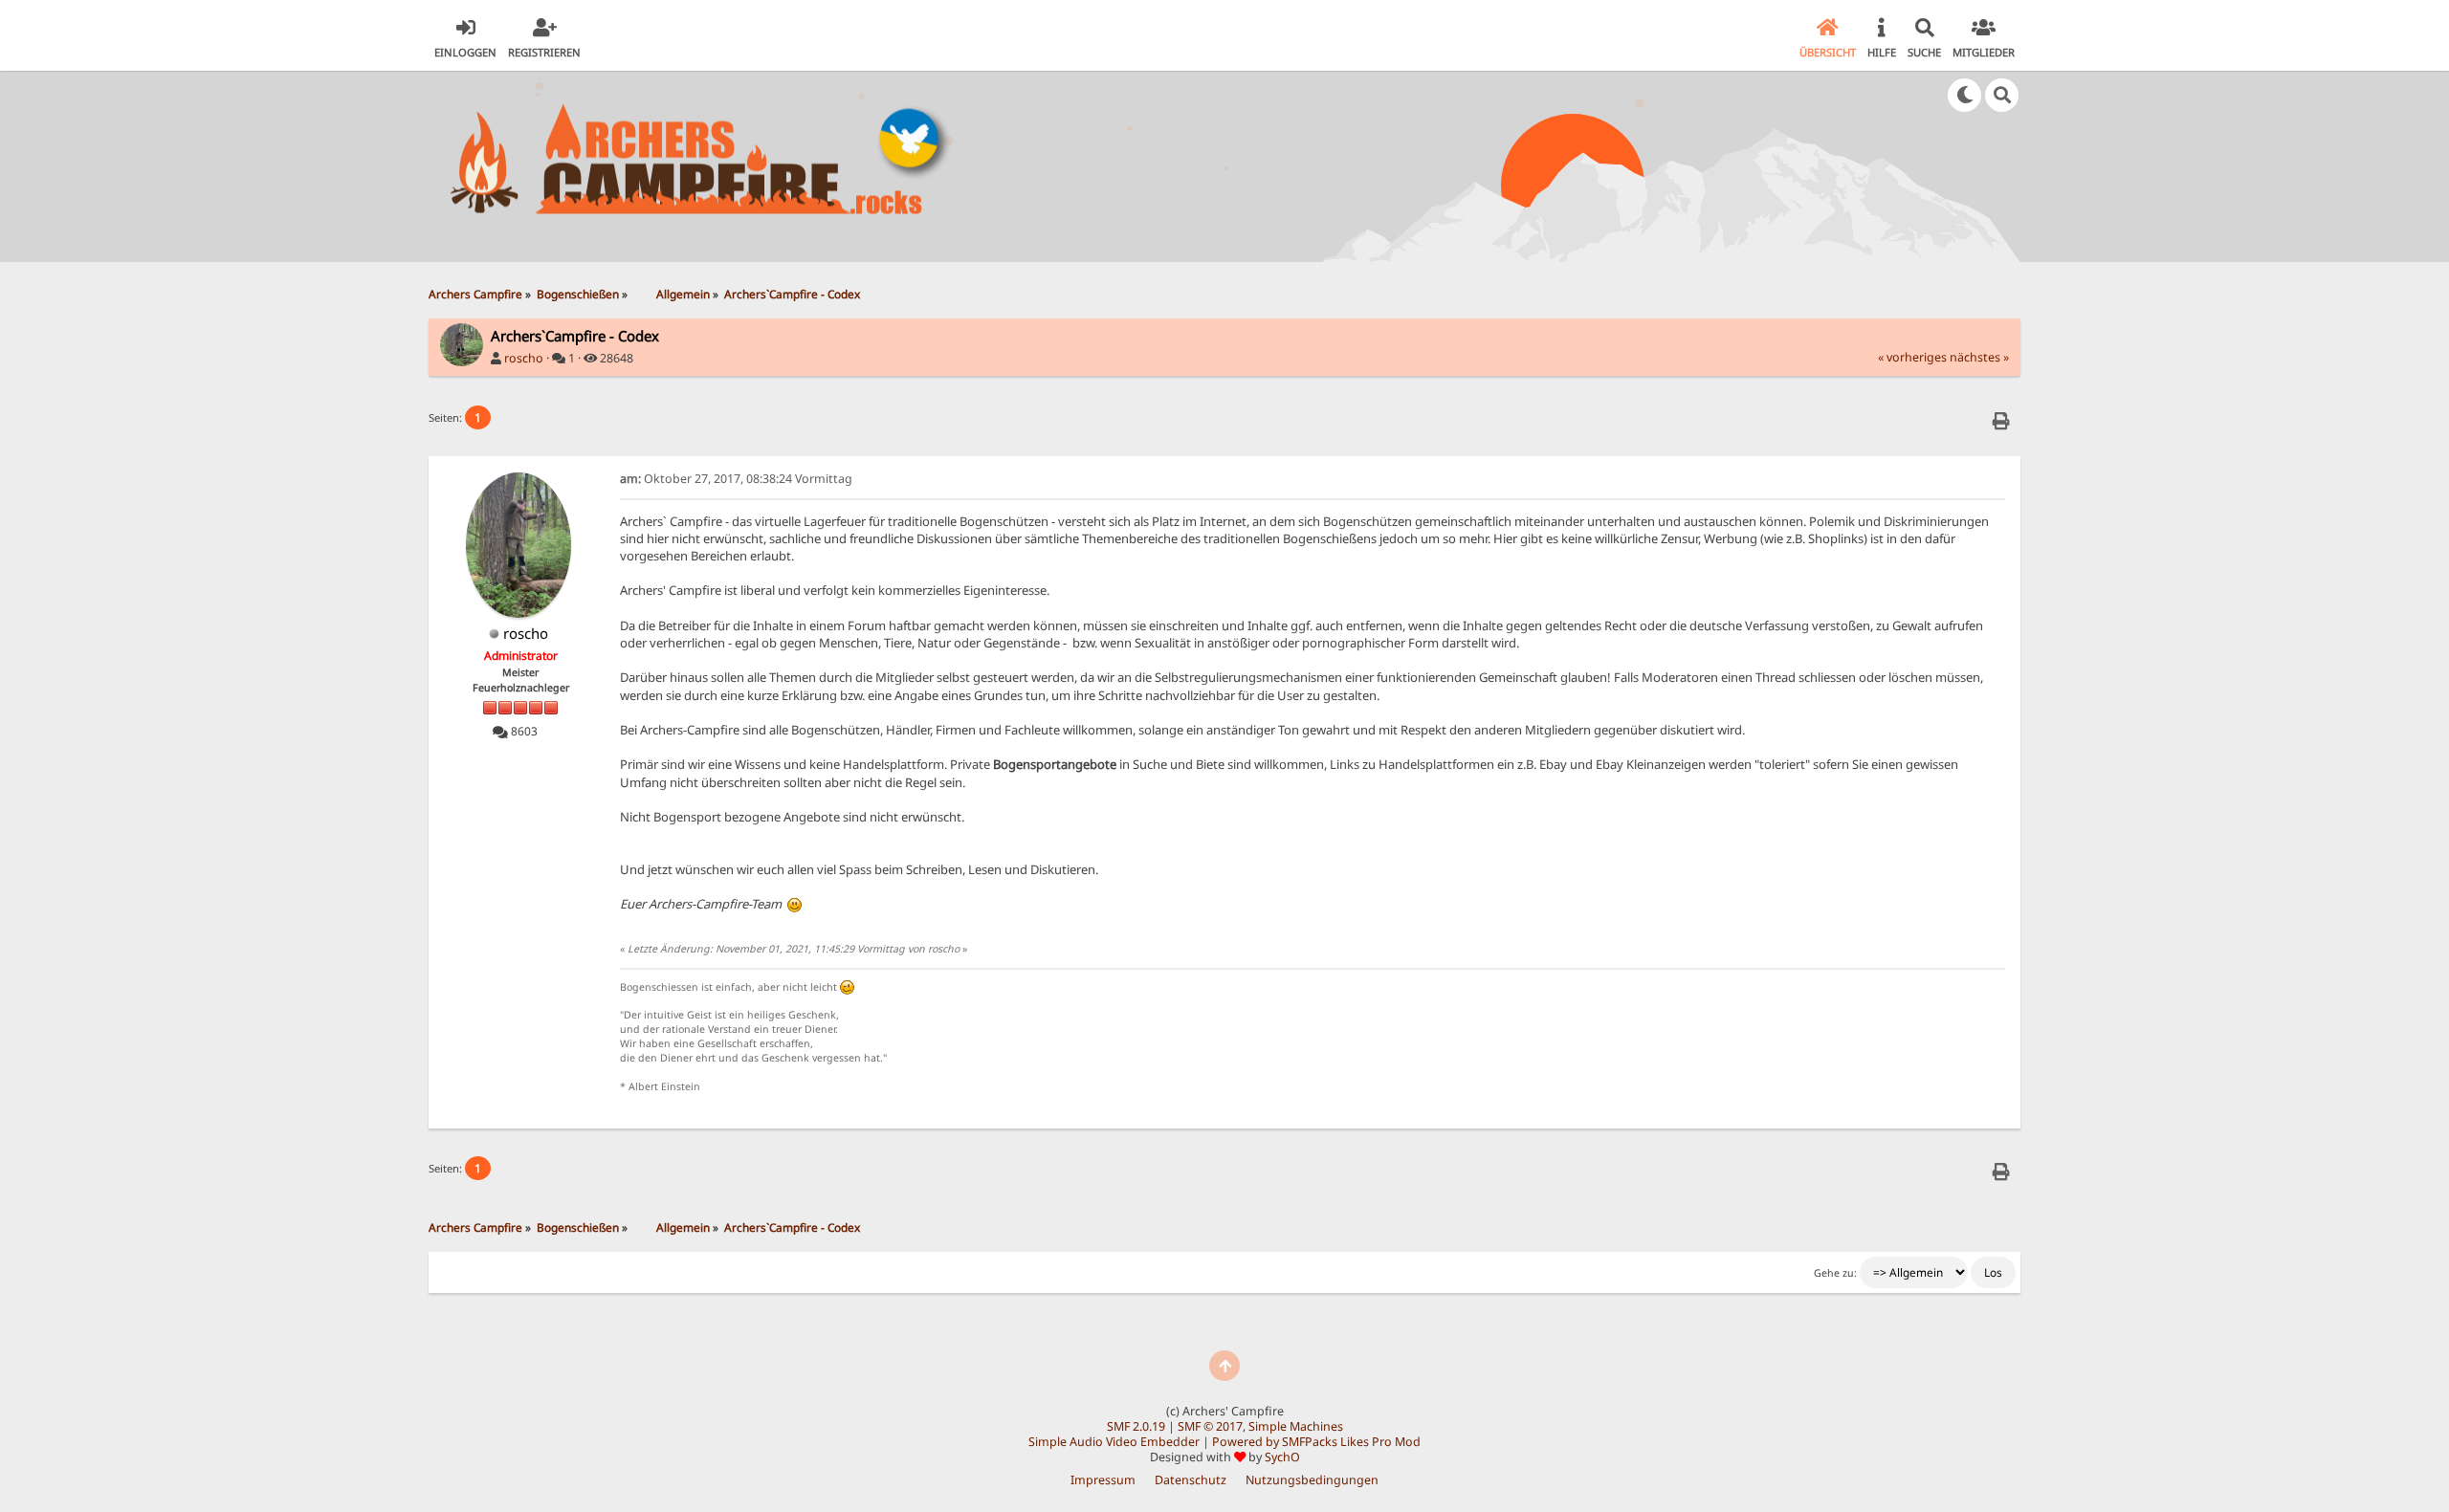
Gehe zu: (1835, 1273)
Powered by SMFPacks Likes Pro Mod (1316, 1442)
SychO (1282, 1457)
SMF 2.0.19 (1136, 1426)
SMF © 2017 (1210, 1426)
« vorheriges (1912, 357)
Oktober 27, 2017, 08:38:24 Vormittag (736, 479)
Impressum (1103, 1480)
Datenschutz (1191, 1480)
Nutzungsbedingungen (1312, 1480)
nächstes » (1979, 357)
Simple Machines (1296, 1426)
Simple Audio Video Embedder (1114, 1442)
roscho (524, 358)
